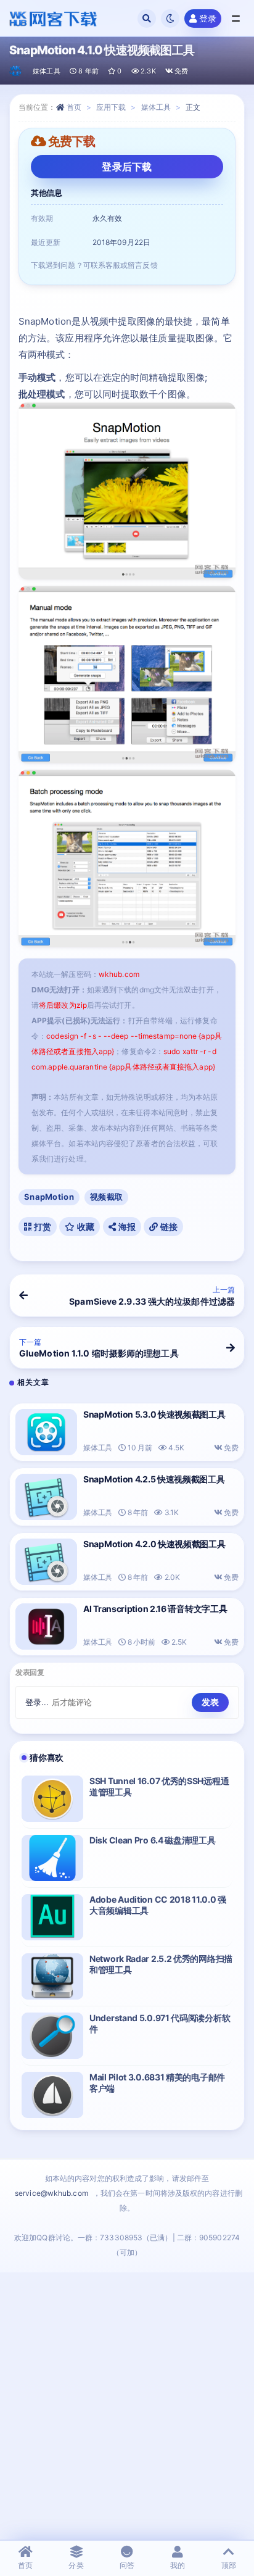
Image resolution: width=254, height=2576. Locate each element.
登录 (208, 18)
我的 (178, 2565)
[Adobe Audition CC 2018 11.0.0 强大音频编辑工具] (52, 1917)
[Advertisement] (127, 2406)
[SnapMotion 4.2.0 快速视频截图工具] (46, 1562)
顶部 (229, 2565)
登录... (37, 1702)
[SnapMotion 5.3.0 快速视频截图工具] (46, 1432)
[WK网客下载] (16, 71)
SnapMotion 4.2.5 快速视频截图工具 (154, 1479)
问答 (127, 2565)
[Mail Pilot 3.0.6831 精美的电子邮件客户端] (52, 2095)
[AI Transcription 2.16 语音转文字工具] (46, 1627)
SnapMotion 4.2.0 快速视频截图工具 (154, 1544)
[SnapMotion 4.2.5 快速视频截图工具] (46, 1497)
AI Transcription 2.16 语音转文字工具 (155, 1609)
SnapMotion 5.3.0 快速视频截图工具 (154, 1414)
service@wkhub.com (51, 2193)
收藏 (85, 1227)
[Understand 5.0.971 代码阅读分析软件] (52, 2036)
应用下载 (111, 107)
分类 (76, 2565)
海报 (126, 1227)
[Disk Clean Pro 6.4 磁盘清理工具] (52, 1858)
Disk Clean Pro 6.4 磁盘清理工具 (153, 1840)
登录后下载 (127, 167)
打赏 (41, 1227)
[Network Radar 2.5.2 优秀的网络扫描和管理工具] (52, 1976)
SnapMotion (49, 1197)
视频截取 (106, 1197)
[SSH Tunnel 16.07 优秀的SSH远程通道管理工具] (52, 1799)
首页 (74, 107)
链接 (168, 1227)
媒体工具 (47, 71)
